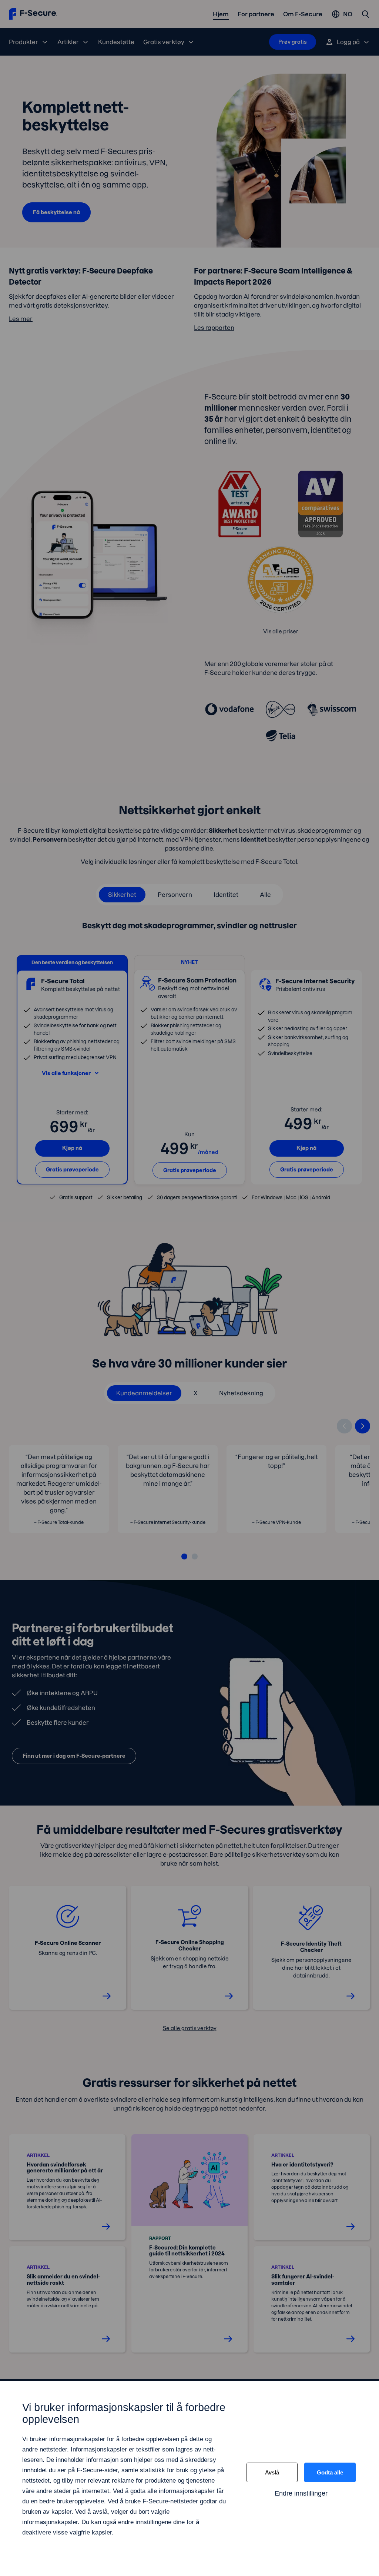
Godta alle (330, 2472)
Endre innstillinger (301, 2493)
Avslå (272, 2472)
